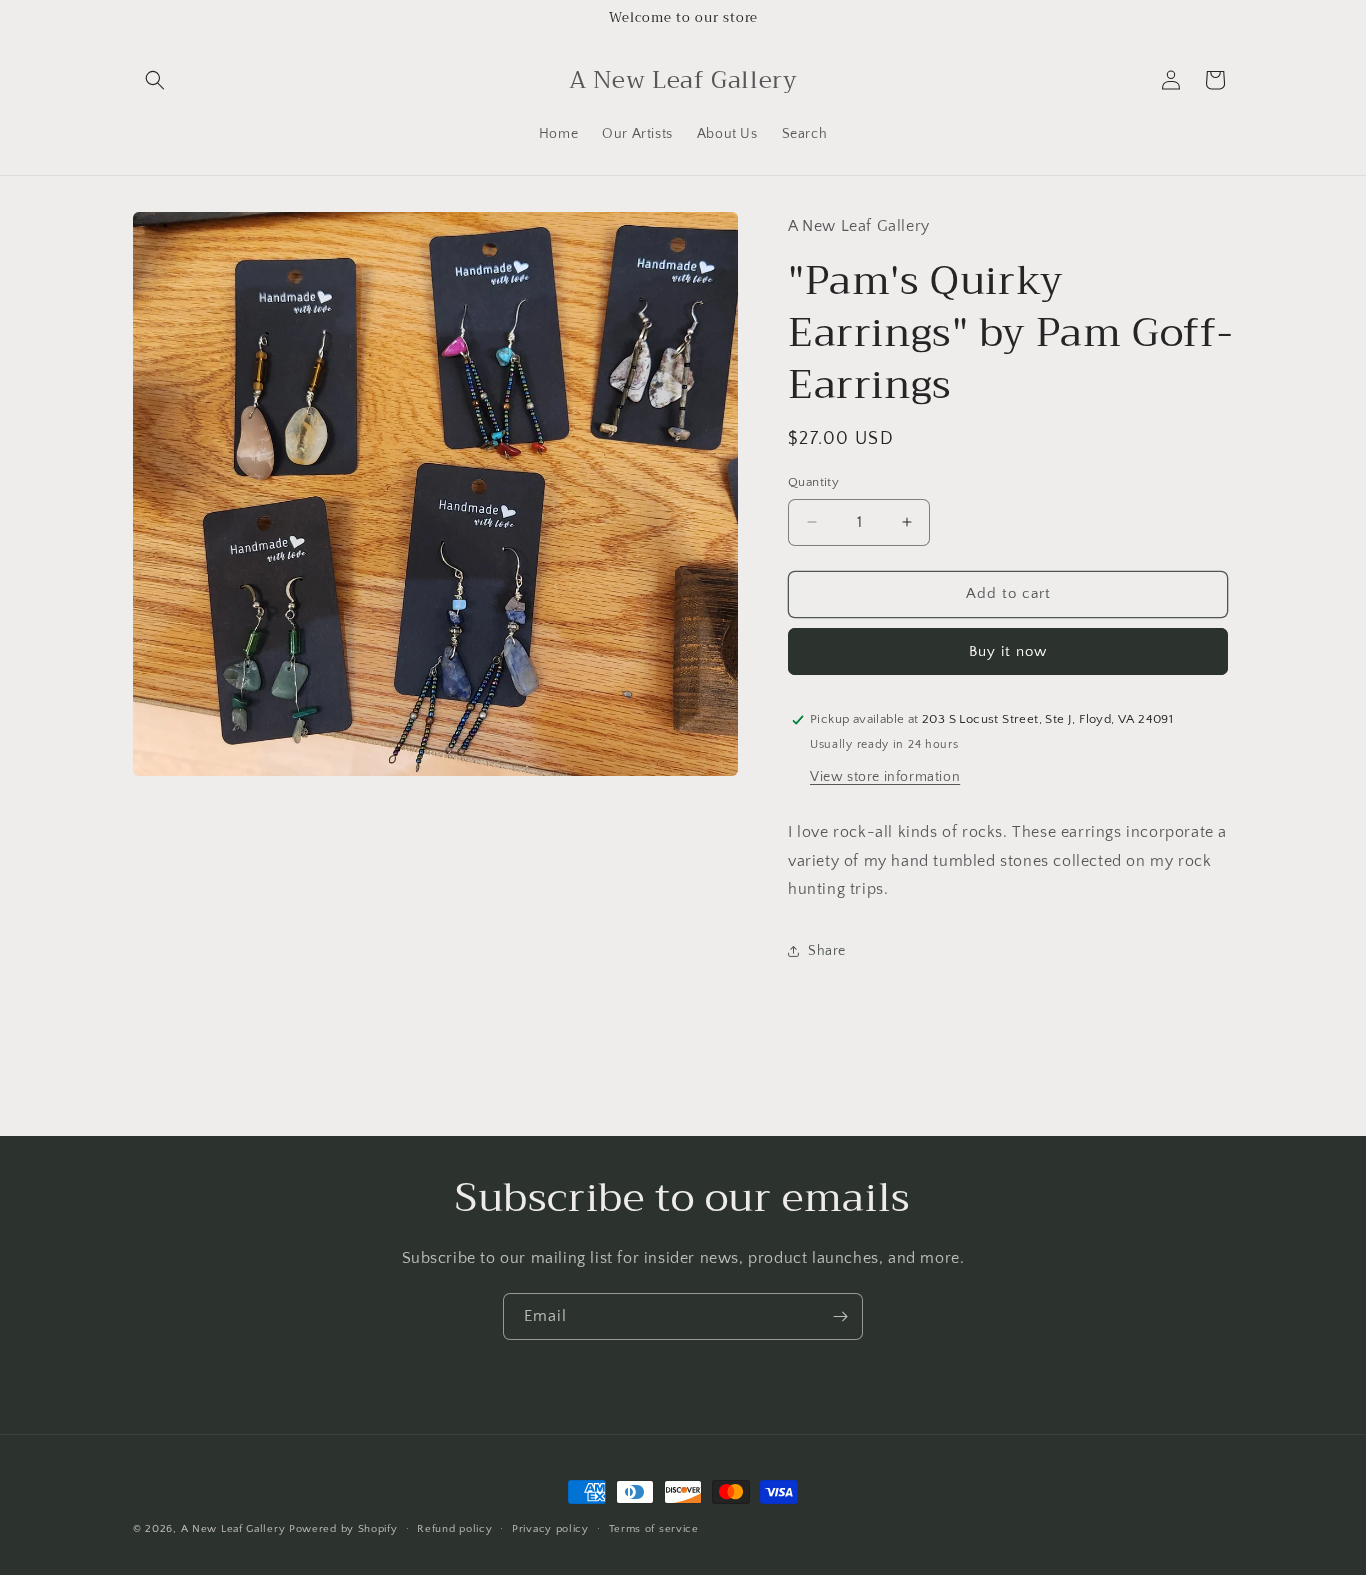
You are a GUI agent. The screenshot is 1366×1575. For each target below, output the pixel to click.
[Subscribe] (840, 1316)
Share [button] (827, 951)
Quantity (813, 482)
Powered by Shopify (343, 1529)
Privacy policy (550, 1529)
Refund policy (454, 1529)
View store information (885, 777)
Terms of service (654, 1529)
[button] (155, 80)
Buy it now (1008, 651)
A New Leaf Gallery (233, 1529)
